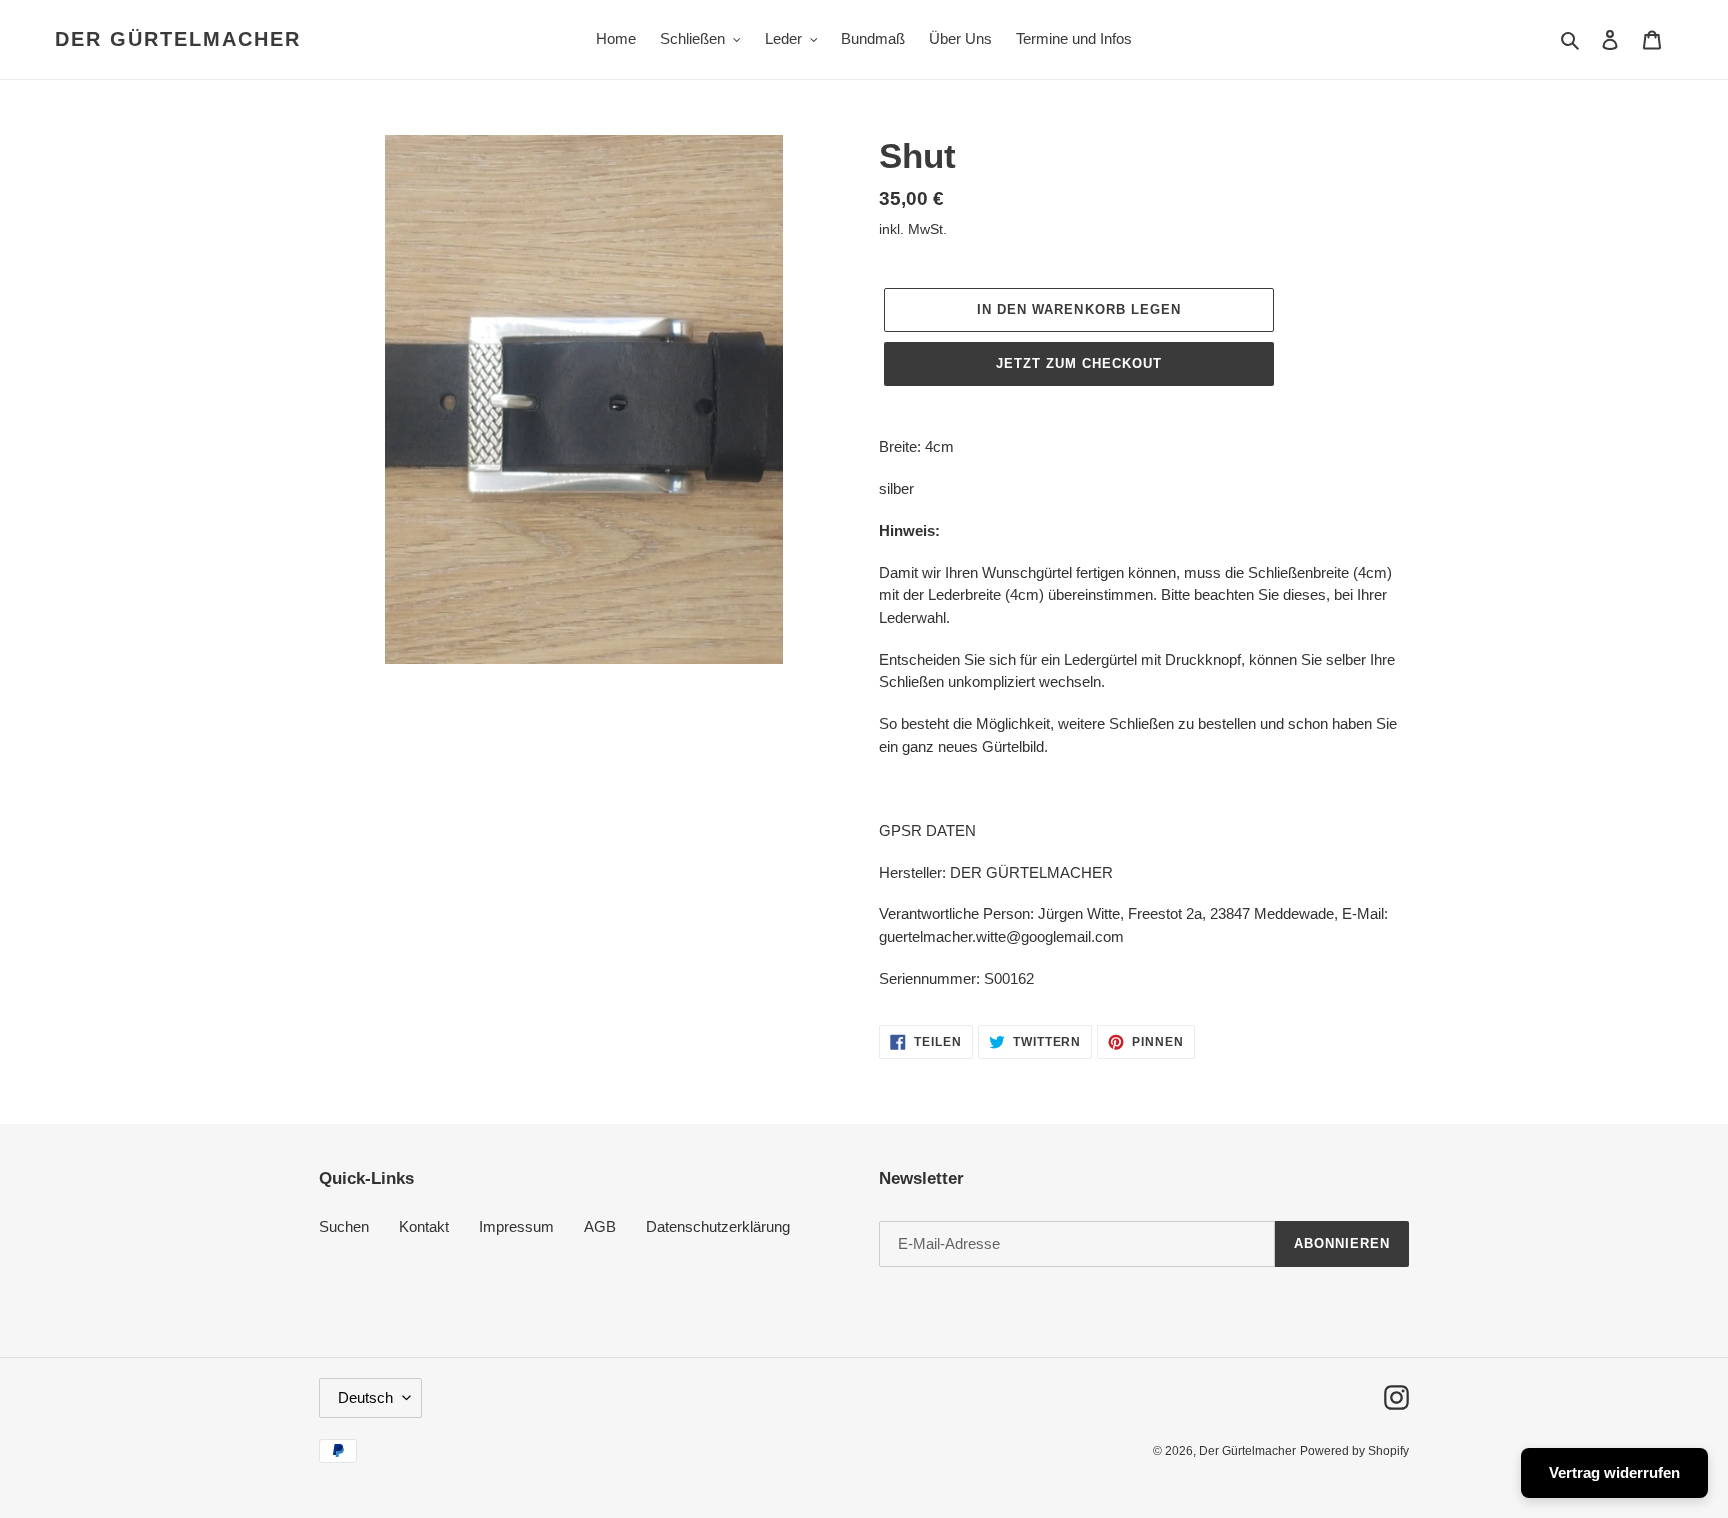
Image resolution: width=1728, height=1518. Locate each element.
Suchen (344, 1226)
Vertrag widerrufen (1614, 1472)
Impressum (516, 1226)
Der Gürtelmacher (178, 39)
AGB (600, 1226)
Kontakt (424, 1226)
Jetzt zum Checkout (1079, 363)
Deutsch (365, 1397)
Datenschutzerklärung (718, 1226)
